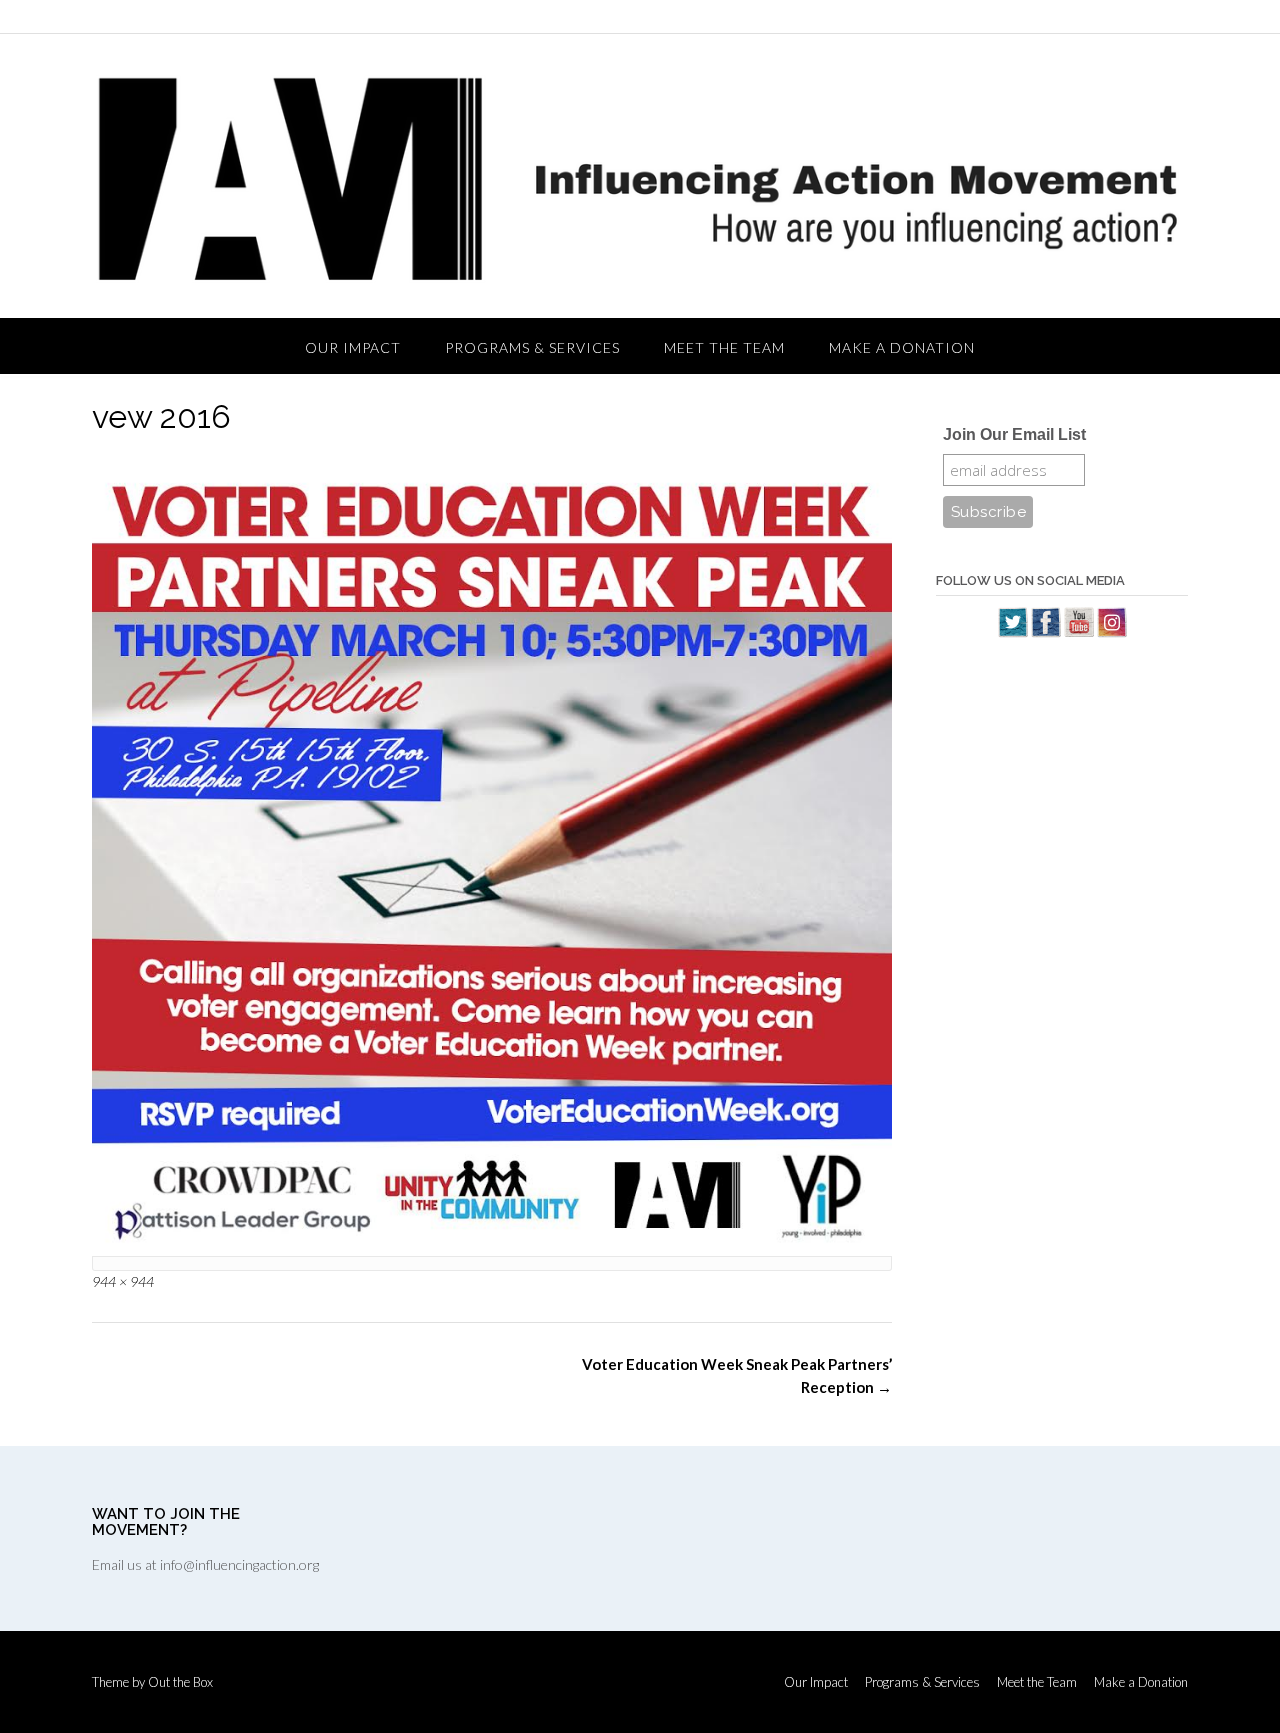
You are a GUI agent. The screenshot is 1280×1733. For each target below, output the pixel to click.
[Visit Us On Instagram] (1111, 632)
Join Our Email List (1014, 434)
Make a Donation (902, 347)
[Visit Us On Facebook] (1045, 632)
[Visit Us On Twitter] (1012, 632)
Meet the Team (724, 347)
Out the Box (180, 1682)
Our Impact (353, 347)
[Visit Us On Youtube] (1078, 632)
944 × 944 (123, 1281)
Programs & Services (532, 347)
